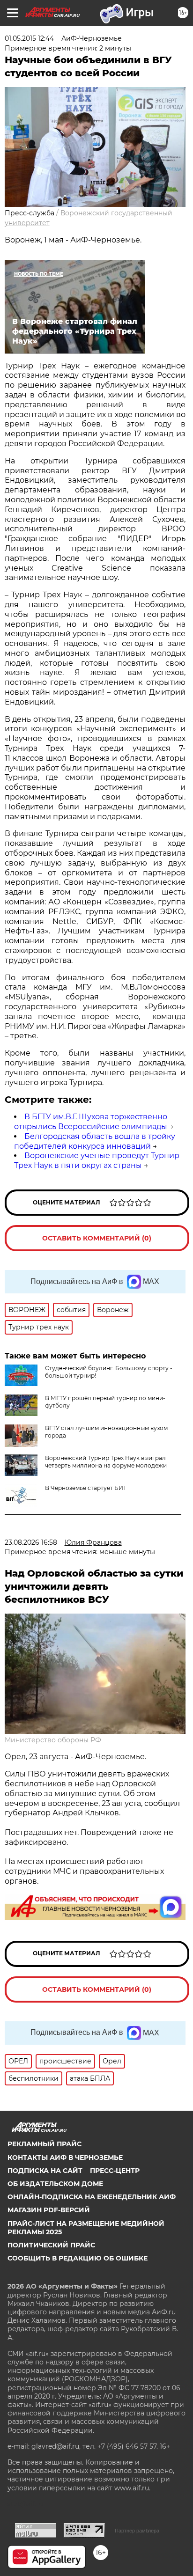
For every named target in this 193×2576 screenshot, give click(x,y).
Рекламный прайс (45, 2144)
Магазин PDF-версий (49, 2210)
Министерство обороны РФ (53, 1740)
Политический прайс (51, 2245)
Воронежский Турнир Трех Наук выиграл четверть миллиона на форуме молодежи (106, 1462)
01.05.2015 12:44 (29, 38)
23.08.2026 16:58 (31, 1542)
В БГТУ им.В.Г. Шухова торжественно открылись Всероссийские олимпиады (91, 1122)
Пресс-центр (115, 2171)
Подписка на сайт (45, 2171)
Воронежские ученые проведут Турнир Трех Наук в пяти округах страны (97, 1160)
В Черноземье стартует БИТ (86, 1488)
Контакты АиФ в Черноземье (65, 2158)
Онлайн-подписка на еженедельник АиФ (92, 2197)
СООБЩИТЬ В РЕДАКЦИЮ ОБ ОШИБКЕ (78, 2258)
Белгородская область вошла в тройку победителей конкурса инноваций (95, 1141)
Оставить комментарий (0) (97, 1238)
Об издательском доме (55, 2184)
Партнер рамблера (137, 2531)
